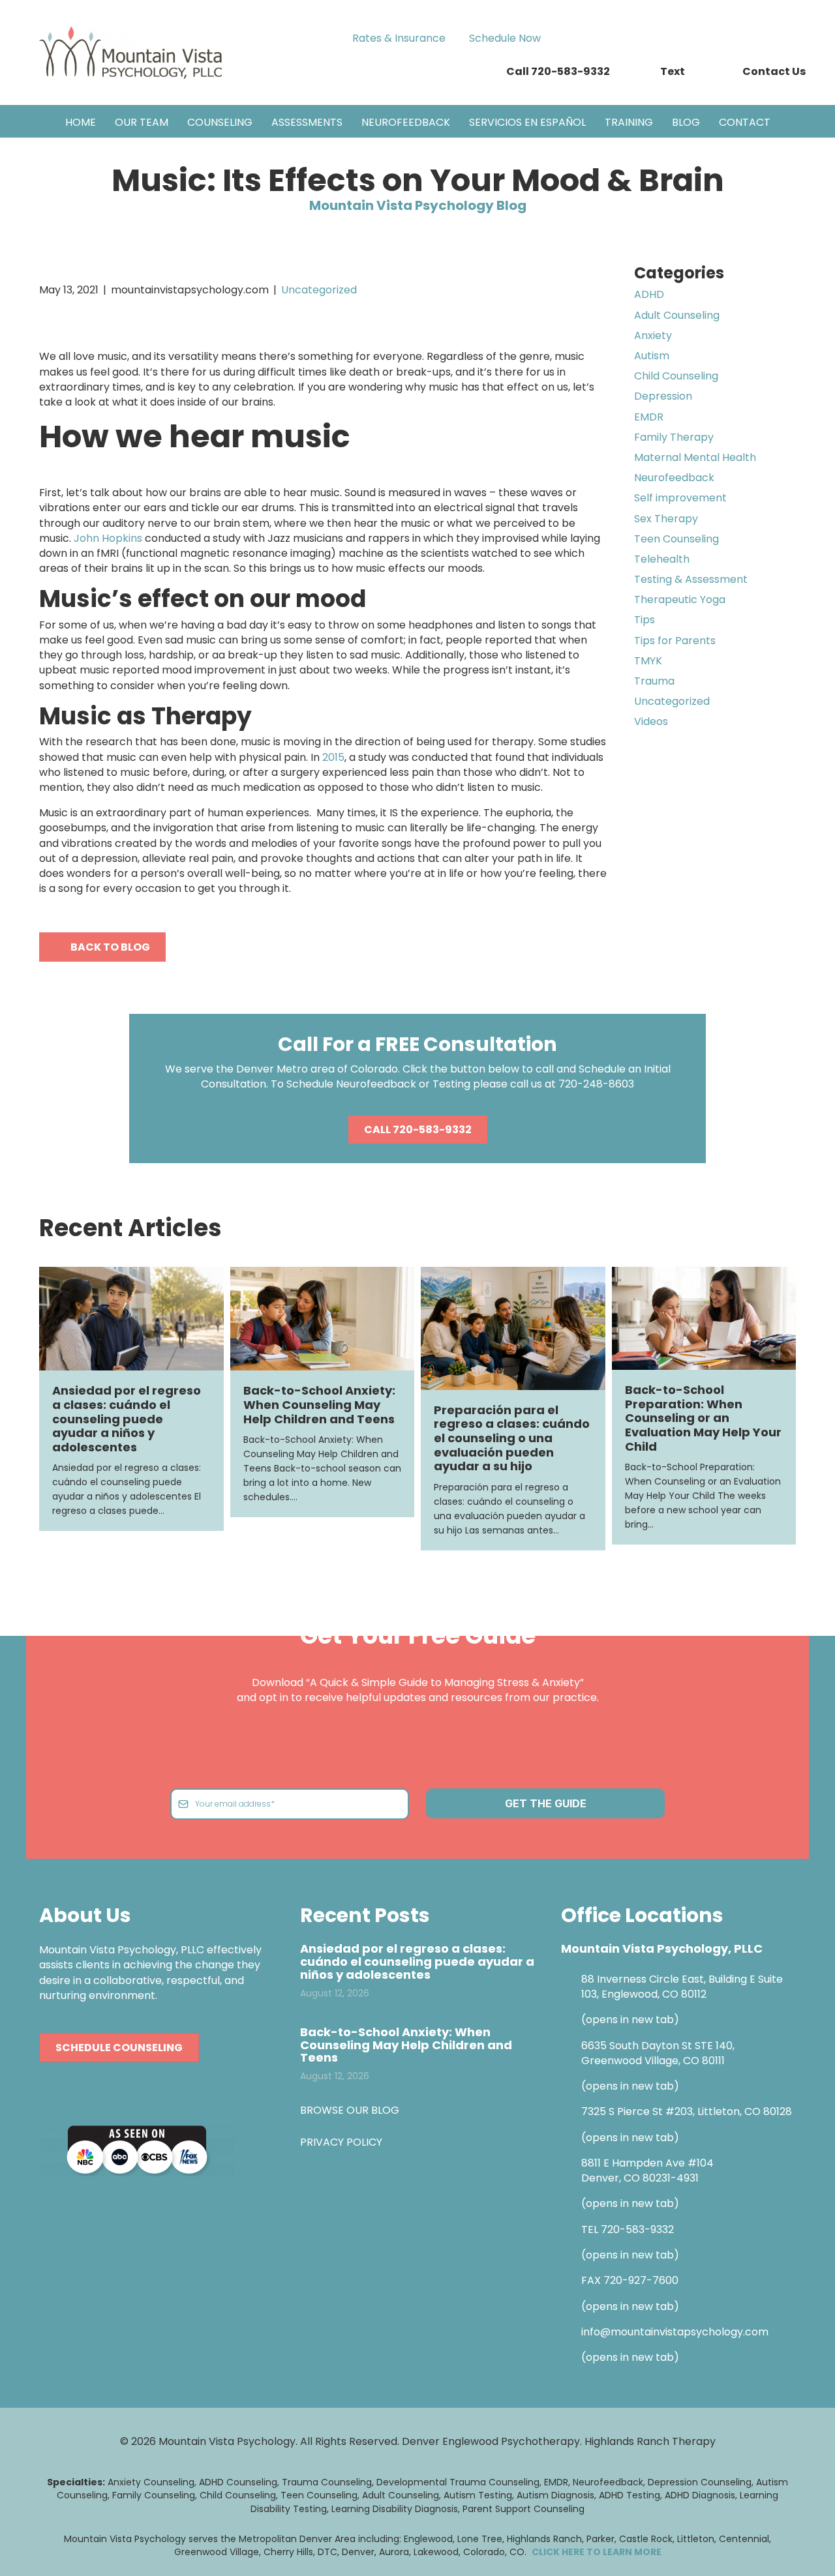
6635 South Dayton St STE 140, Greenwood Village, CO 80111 (658, 2052)
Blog (686, 122)
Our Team (142, 122)
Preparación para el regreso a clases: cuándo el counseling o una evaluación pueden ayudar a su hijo (512, 1438)
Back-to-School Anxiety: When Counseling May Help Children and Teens (319, 1404)
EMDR (649, 417)
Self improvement (680, 498)
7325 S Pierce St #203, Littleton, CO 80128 (687, 2111)
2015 (333, 757)
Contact (745, 122)
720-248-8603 (596, 1084)
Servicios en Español (527, 122)
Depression (663, 396)
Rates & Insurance (399, 38)
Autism (652, 356)
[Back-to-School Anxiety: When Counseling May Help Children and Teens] (323, 1318)
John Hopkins (109, 538)
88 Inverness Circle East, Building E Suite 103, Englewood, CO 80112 (682, 1987)
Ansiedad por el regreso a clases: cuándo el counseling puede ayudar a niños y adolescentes (127, 1418)
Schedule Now (505, 38)
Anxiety (653, 335)
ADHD (649, 294)
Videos (651, 721)
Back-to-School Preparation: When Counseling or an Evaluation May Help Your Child (703, 1418)
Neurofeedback (406, 122)
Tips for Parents (675, 641)
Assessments (307, 122)
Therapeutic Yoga (680, 600)
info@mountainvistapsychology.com (675, 2332)
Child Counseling (676, 376)
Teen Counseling (676, 539)
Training (629, 122)
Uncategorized (319, 290)
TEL (591, 2229)
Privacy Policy (341, 2141)
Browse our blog (350, 2110)
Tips (645, 620)
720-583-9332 (637, 2229)
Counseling (220, 122)
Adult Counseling (677, 315)
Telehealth (662, 559)
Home (81, 122)
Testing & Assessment (691, 579)
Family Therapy (674, 437)
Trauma (654, 681)
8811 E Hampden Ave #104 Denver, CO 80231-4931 (647, 2170)
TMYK (648, 661)
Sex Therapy (666, 519)
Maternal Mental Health (695, 457)
